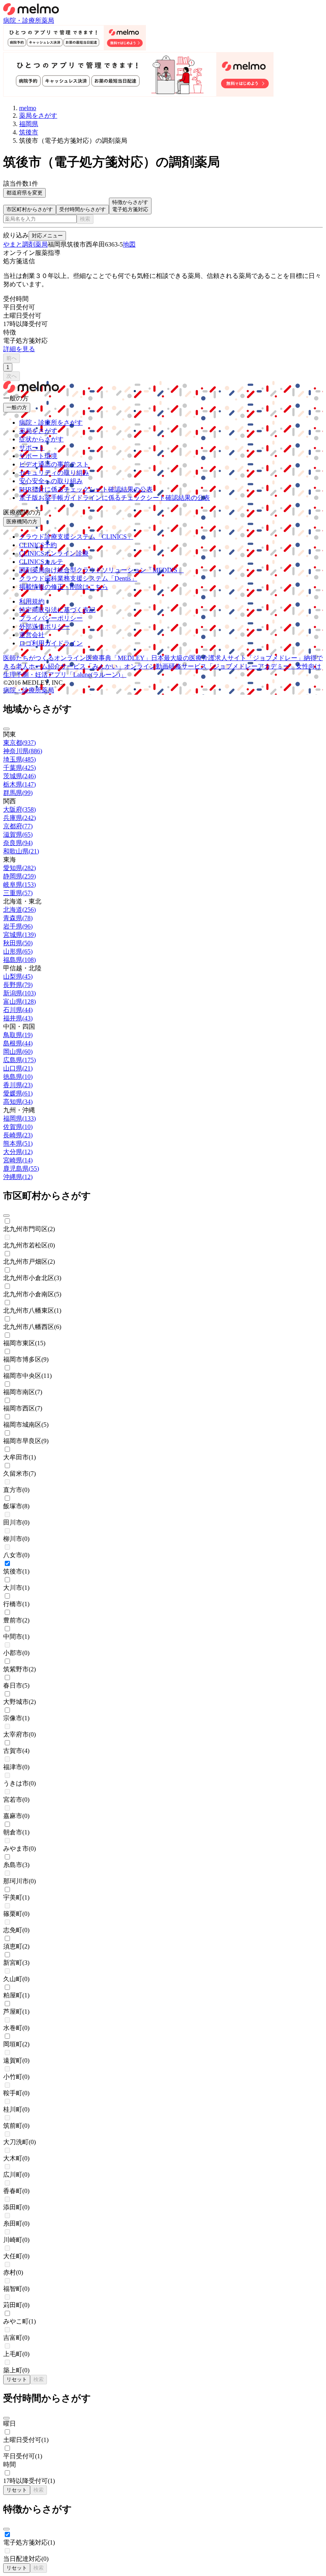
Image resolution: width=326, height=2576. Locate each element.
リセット (17, 2379)
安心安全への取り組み (51, 481)
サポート (32, 448)
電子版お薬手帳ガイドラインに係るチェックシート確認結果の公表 (114, 498)
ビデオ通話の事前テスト (54, 464)
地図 (129, 244)
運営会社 (32, 635)
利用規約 (32, 601)
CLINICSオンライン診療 (54, 553)
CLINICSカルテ (41, 562)
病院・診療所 (22, 20)
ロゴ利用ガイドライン (51, 643)
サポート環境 (38, 456)
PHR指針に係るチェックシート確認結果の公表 (86, 489)
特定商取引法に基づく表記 (57, 610)
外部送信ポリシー (45, 627)
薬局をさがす (38, 431)
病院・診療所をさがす (51, 423)
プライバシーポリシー (51, 618)
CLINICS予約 (38, 545)
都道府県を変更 (24, 193)
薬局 (48, 20)
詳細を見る (19, 349)
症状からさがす (41, 439)
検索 (85, 219)
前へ (12, 358)
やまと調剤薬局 (25, 244)
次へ (12, 376)
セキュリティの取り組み (54, 473)
